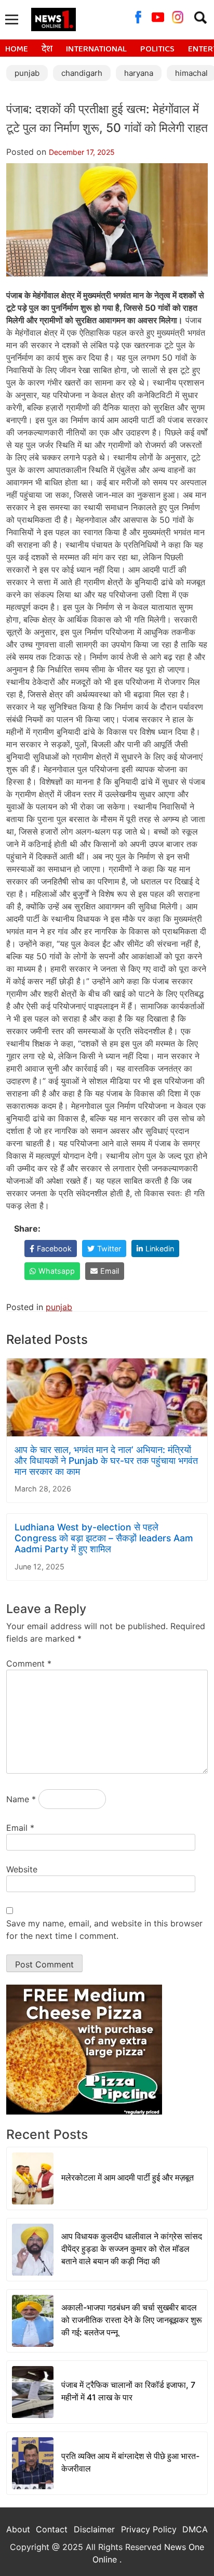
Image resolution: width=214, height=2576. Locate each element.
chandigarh (82, 73)
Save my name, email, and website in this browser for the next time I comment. (104, 1930)
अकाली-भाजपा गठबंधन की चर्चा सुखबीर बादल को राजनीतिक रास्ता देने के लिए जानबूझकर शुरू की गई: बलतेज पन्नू (132, 2320)
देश (47, 49)
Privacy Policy (149, 2529)
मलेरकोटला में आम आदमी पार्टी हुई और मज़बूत (128, 2177)
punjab (27, 73)
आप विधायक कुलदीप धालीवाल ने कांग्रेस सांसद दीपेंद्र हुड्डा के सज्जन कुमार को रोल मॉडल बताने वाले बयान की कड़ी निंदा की (132, 2249)
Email (20, 1828)
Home (17, 49)
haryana (139, 73)
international (96, 49)
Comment (29, 1663)
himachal (191, 73)
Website (22, 1869)
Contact (52, 2529)
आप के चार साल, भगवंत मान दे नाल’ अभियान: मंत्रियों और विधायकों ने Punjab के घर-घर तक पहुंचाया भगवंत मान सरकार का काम (106, 1461)
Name (21, 1799)
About (18, 2529)
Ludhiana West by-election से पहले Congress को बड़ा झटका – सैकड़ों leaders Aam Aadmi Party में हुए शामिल (104, 1538)
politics (157, 49)
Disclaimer (94, 2529)
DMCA (195, 2529)
